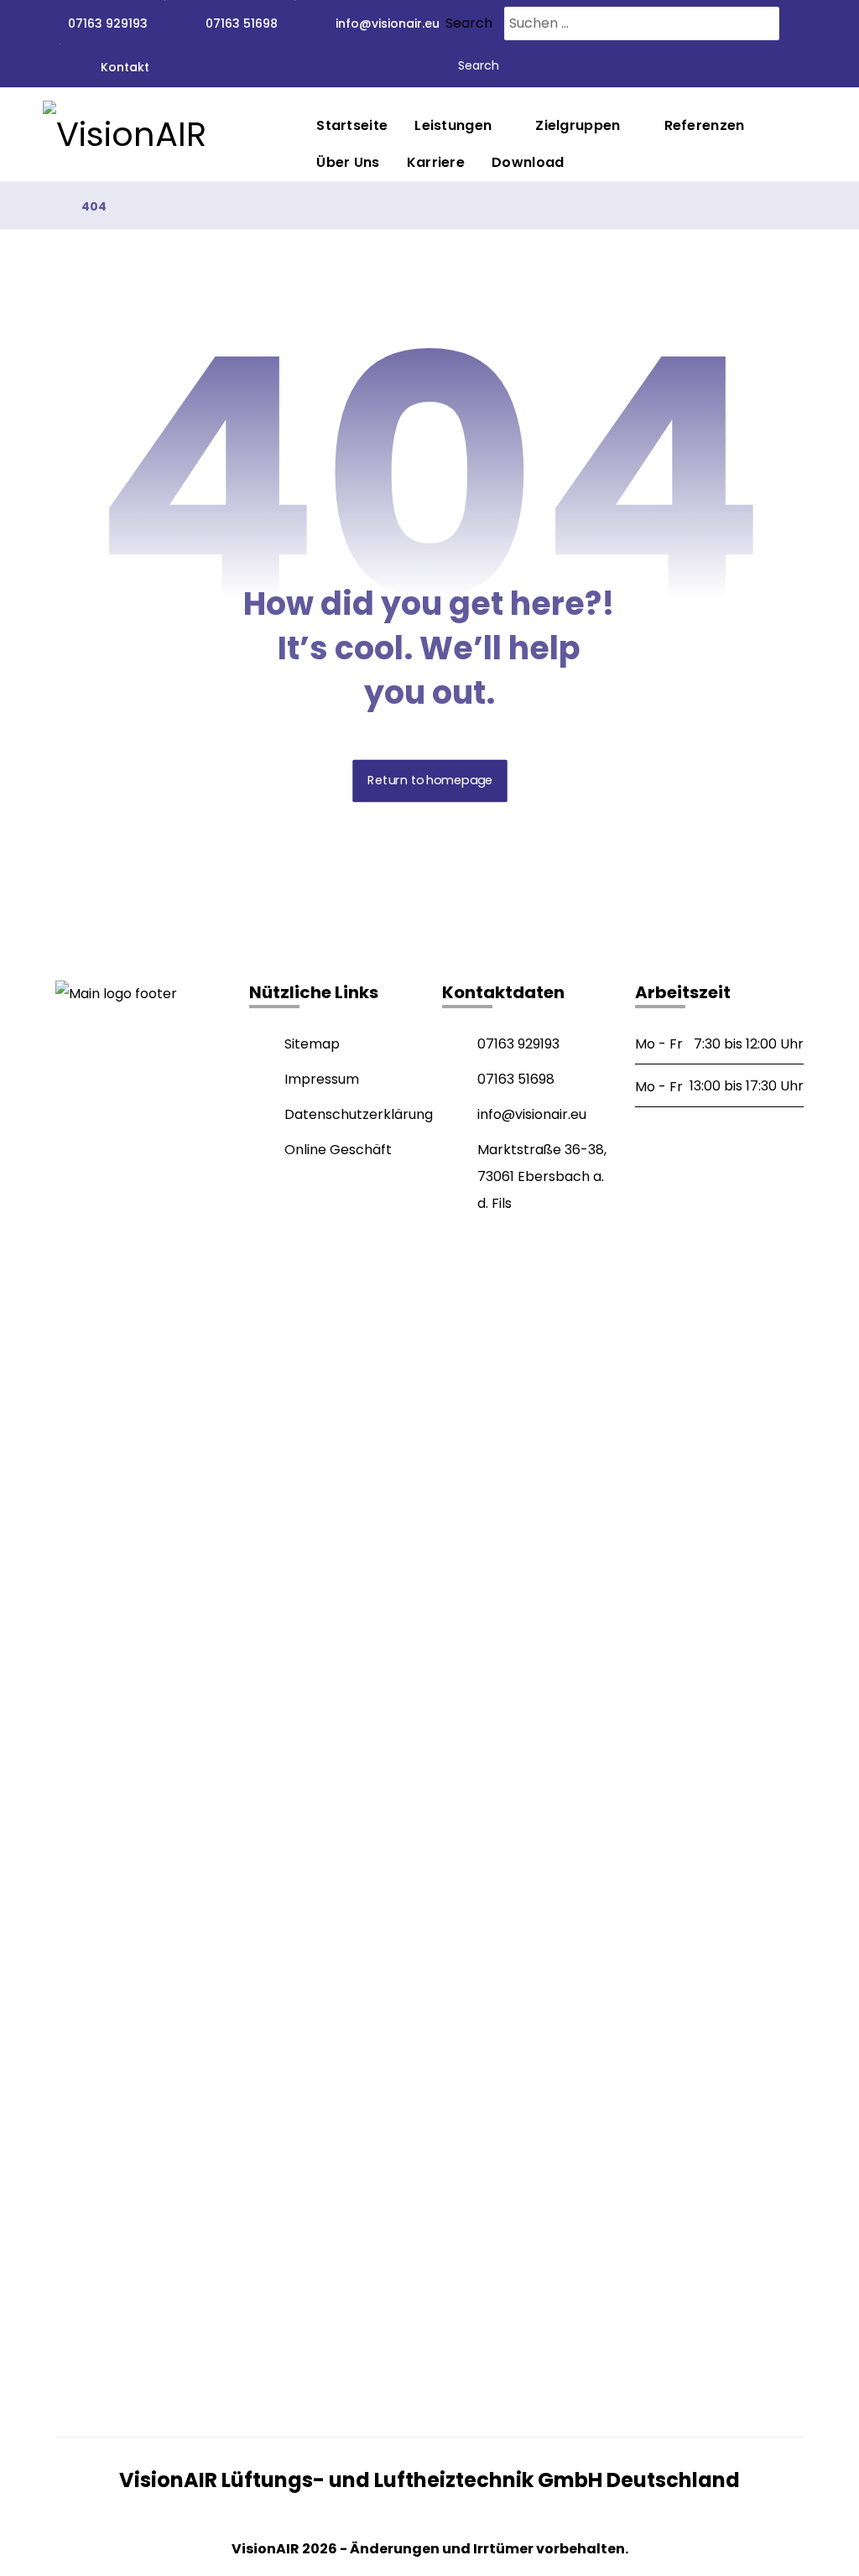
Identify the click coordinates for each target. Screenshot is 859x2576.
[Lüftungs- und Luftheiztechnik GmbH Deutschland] (169, 134)
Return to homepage (430, 781)
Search (469, 23)
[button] (72, 2390)
